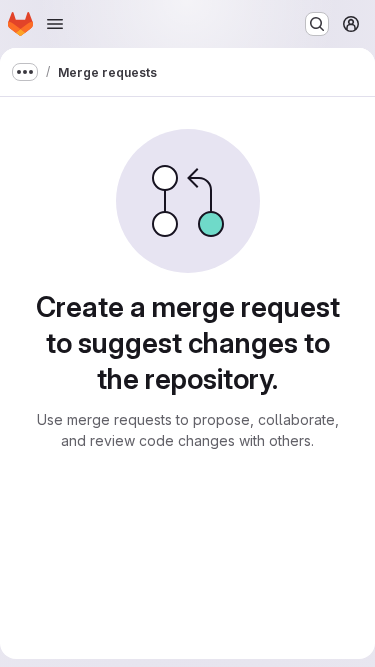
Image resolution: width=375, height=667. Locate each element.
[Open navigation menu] (55, 24)
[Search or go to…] (317, 24)
